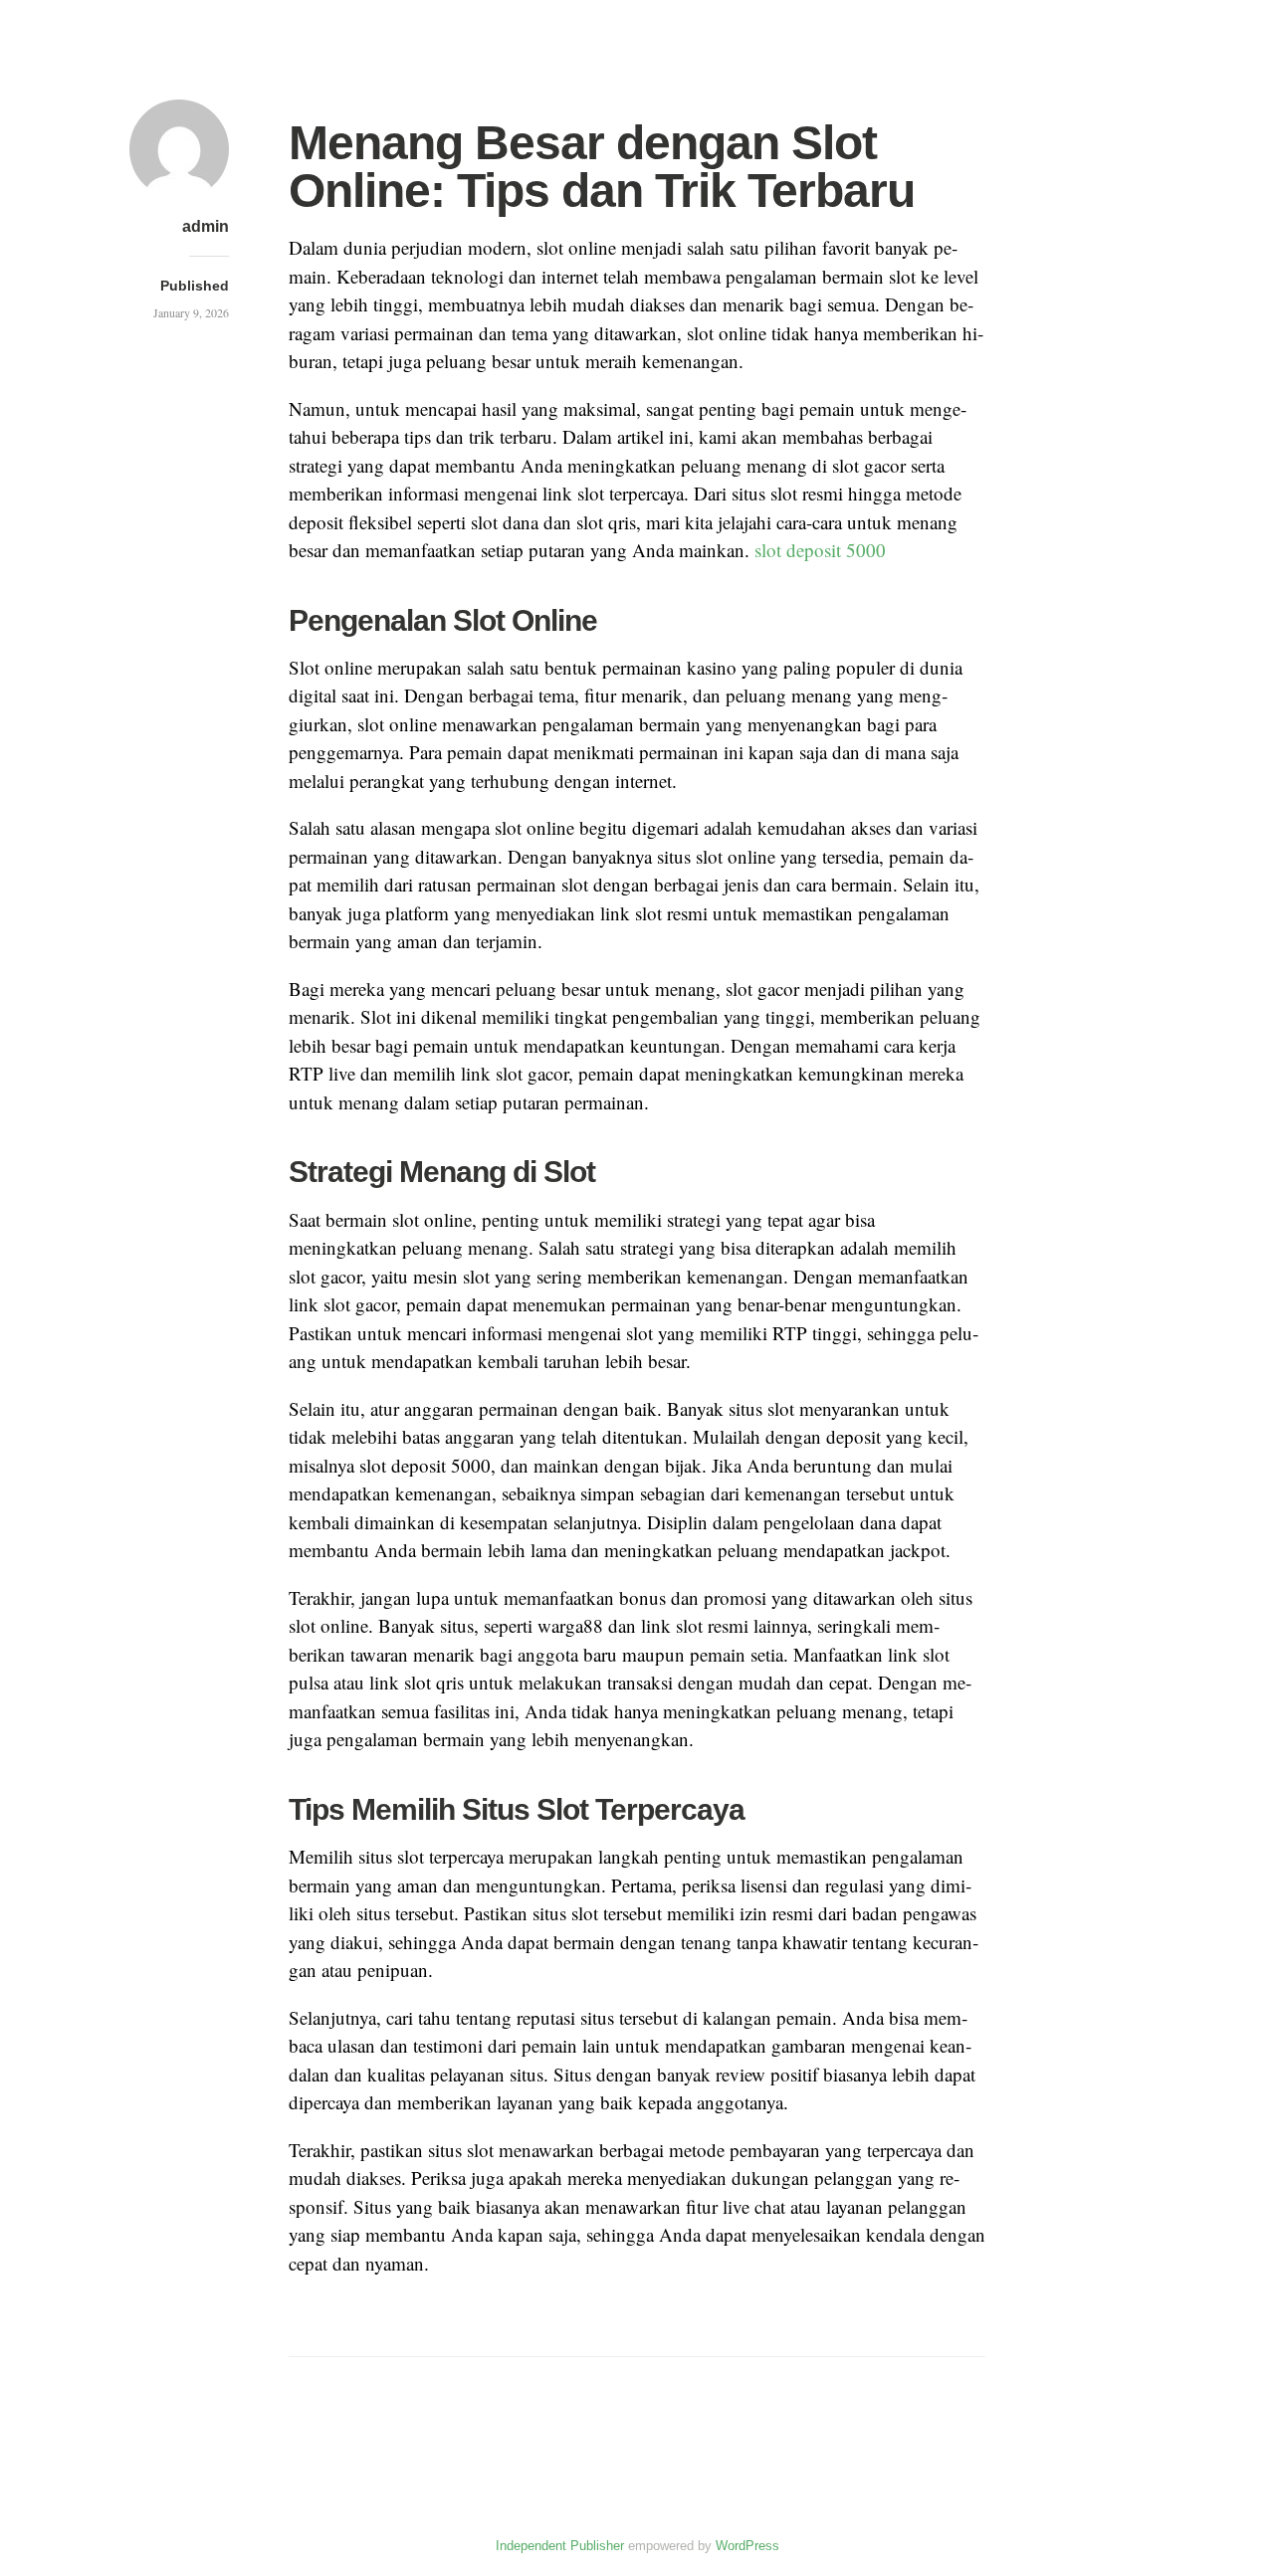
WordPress (747, 2546)
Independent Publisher (560, 2546)
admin (206, 226)
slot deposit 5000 (820, 550)
